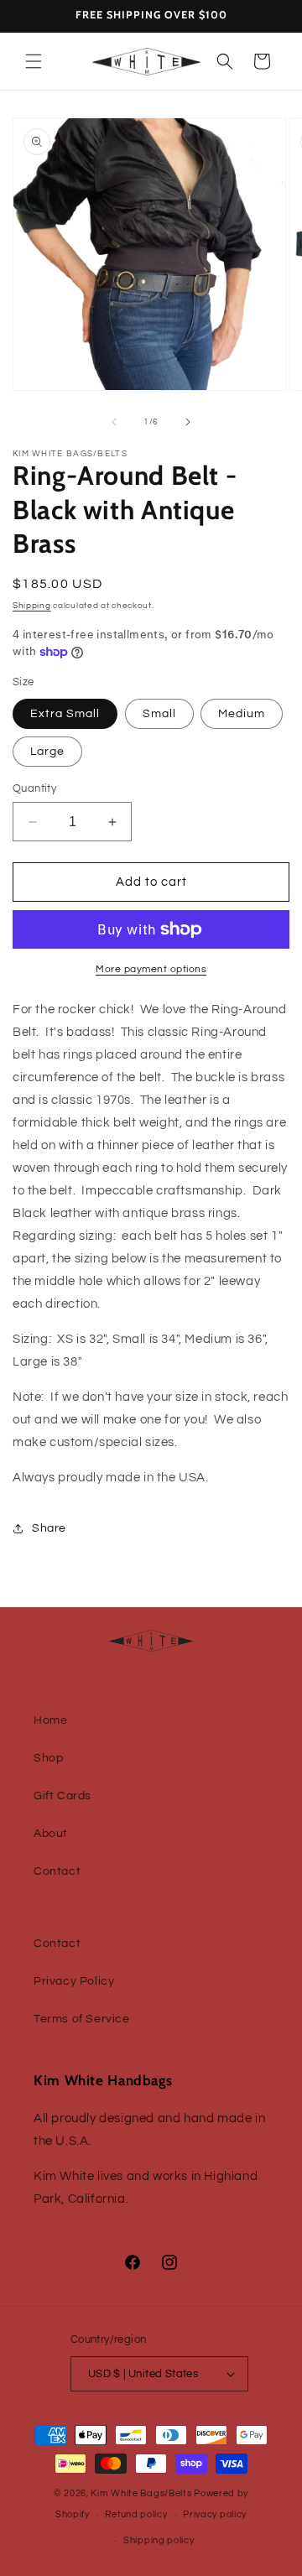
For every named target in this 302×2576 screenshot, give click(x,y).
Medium (242, 714)
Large (47, 752)
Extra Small (65, 714)
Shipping (32, 606)
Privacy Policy (74, 1981)
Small (159, 714)
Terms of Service (82, 2019)
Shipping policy (159, 2540)
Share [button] (49, 1528)
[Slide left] (114, 422)
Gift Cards (62, 1796)
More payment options (151, 969)
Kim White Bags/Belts (141, 2493)
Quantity (34, 788)
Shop (48, 1758)
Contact (57, 1871)
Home (50, 1720)
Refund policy (136, 2514)
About (51, 1834)
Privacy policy (215, 2514)
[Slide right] (188, 422)
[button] (34, 61)
